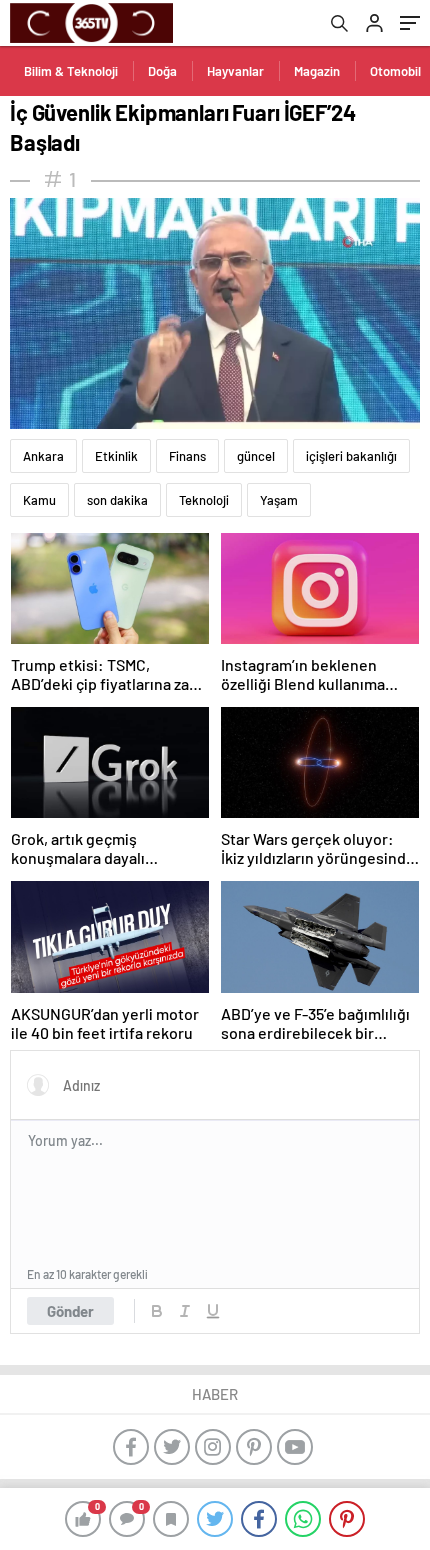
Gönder (70, 1311)
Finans (187, 456)
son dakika (117, 500)
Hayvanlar (235, 71)
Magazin (317, 71)
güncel (256, 456)
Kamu (39, 500)
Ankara (43, 456)
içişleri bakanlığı (351, 456)
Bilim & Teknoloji (71, 71)
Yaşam (279, 500)
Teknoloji (204, 500)
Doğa (162, 71)
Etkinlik (116, 456)
